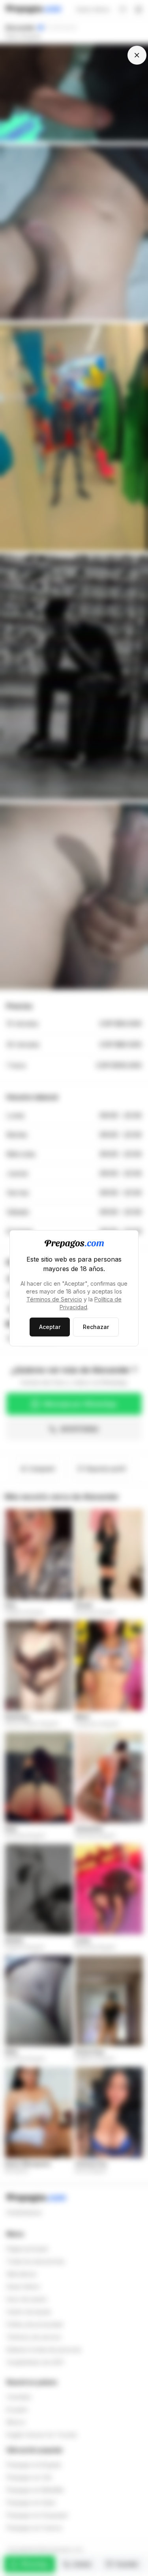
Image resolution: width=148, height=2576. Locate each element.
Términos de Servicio (54, 1299)
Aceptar (50, 1327)
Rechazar (96, 1327)
